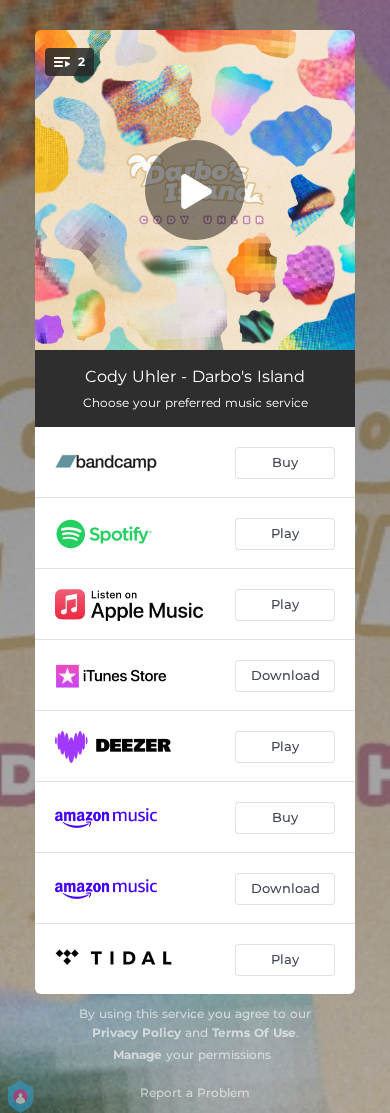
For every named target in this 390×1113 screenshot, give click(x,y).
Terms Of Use (254, 1032)
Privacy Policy (136, 1032)
